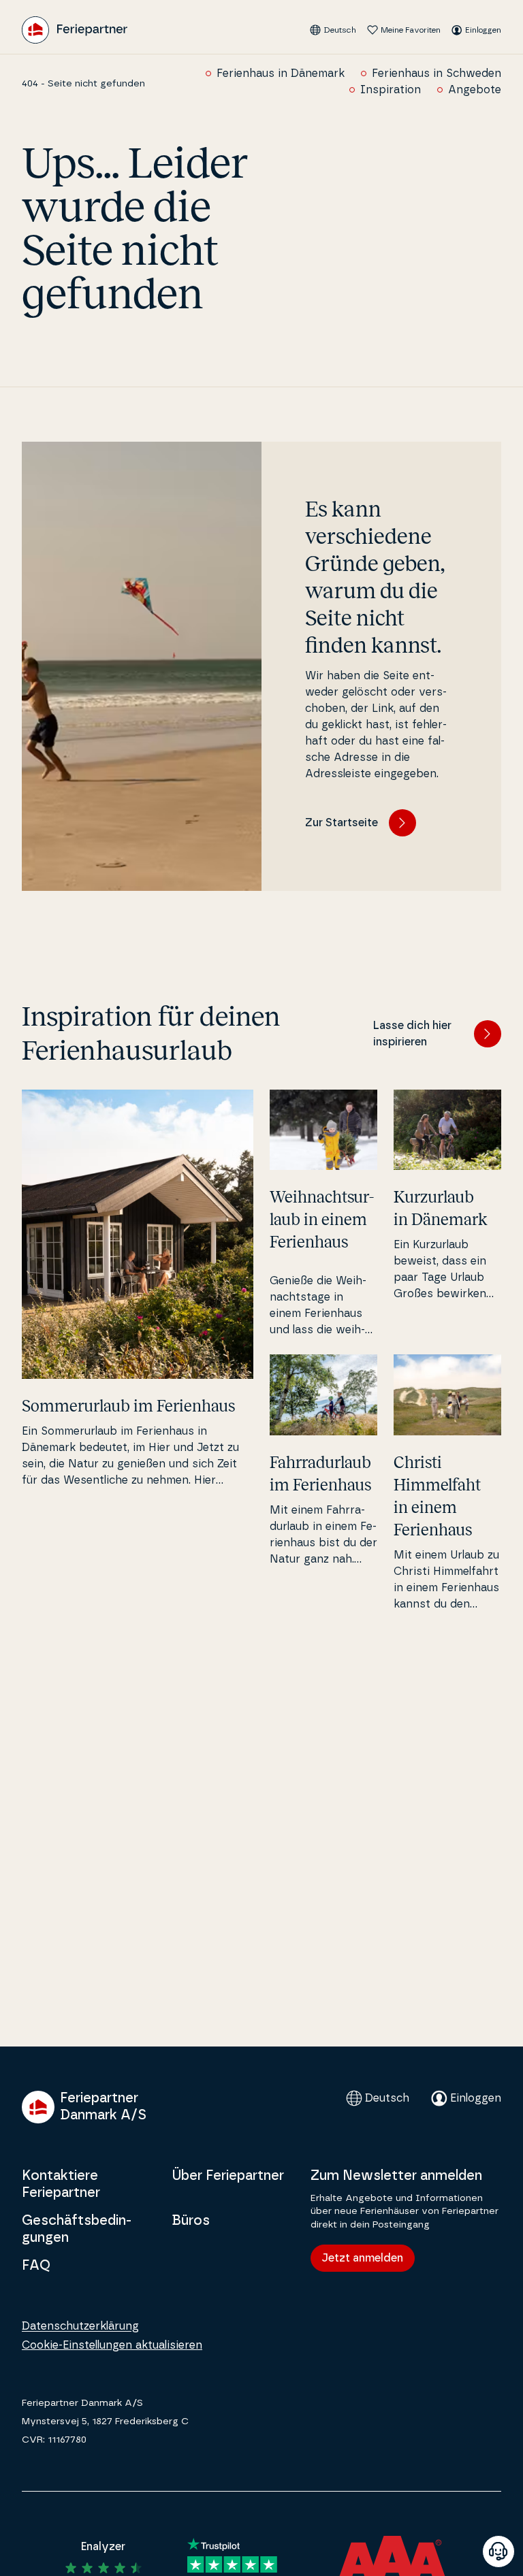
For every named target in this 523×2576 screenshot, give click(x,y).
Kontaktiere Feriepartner (61, 2184)
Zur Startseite (342, 823)
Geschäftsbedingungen (77, 2229)
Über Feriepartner (228, 2176)
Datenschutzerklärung (80, 2326)
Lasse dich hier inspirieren (412, 1034)
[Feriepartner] (75, 30)
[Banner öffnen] (498, 2551)
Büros (191, 2221)
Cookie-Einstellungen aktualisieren (112, 2345)
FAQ (36, 2266)
